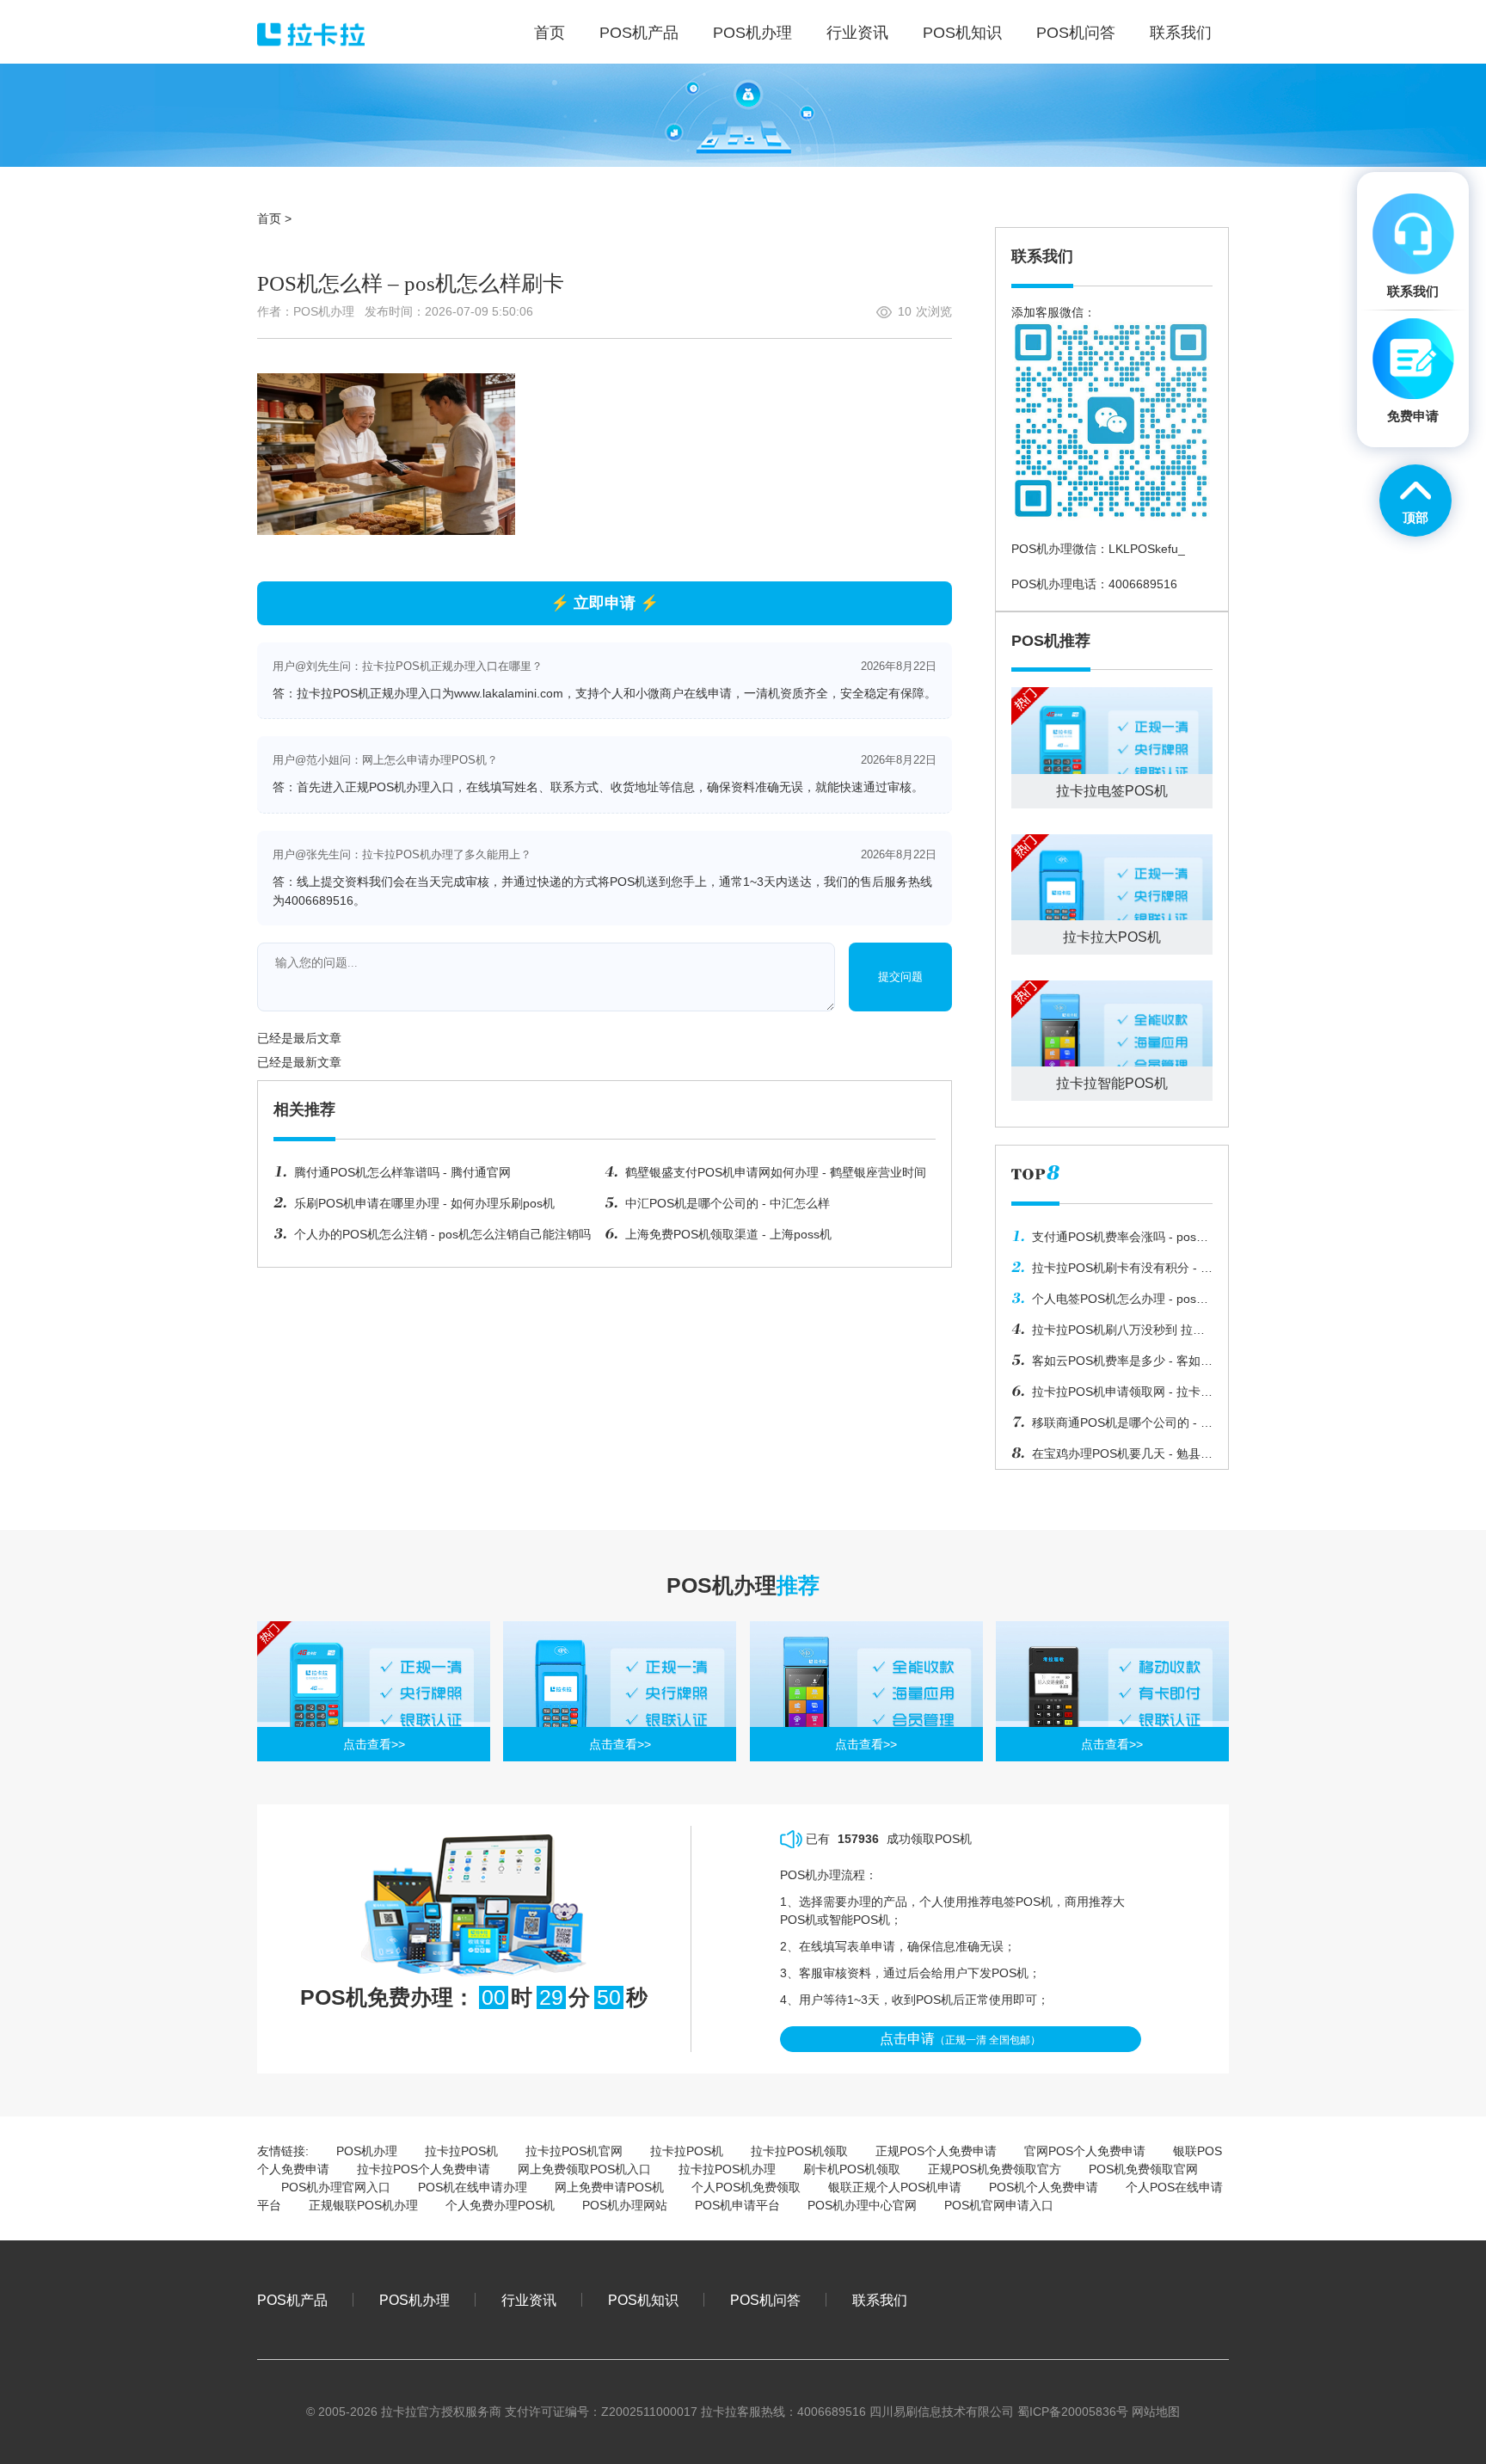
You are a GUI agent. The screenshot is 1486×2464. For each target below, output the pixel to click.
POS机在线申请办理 (473, 2187)
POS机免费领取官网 (1143, 2169)
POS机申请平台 (737, 2205)
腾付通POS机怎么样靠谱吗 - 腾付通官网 (402, 1172)
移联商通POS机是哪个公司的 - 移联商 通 (1112, 1427)
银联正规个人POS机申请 (895, 2187)
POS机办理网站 (625, 2205)
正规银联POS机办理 (363, 2205)
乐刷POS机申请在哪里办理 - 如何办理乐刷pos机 (424, 1203)
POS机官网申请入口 (999, 2205)
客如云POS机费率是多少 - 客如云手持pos (1112, 1365)
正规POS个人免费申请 (936, 2151)
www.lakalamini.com (509, 693)
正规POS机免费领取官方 (995, 2169)
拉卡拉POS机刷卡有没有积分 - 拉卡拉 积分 (1112, 1272)
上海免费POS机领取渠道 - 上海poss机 (728, 1234)
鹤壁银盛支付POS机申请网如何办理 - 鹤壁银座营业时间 (776, 1172)
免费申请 (1413, 416)
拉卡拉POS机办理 (727, 2169)
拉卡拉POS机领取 (799, 2151)
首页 (269, 218)
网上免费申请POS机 (609, 2187)
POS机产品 (292, 2300)
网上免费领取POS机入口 (584, 2169)
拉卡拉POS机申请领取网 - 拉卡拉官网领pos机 (1112, 1396)
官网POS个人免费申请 (1085, 2151)
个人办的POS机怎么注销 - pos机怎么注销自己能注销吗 (442, 1234)
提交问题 (900, 977)
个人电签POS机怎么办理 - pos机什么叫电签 (1110, 1303)
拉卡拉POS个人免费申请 (424, 2169)
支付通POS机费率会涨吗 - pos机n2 (1110, 1241)
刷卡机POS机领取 (852, 2169)
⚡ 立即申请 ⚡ (605, 603)
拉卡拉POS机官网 (574, 2151)
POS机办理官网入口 (336, 2187)
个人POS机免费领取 (746, 2187)
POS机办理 (367, 2151)
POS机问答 (765, 2300)
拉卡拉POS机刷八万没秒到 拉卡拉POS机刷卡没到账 (1108, 1334)
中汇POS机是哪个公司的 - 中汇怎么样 (728, 1203)
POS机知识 (643, 2300)
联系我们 (880, 2300)
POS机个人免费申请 (1044, 2187)
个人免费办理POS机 (500, 2205)
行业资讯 (529, 2300)
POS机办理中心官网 (862, 2205)
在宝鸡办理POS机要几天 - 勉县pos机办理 (1106, 1458)
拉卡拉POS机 (461, 2151)
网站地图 (1156, 2412)
